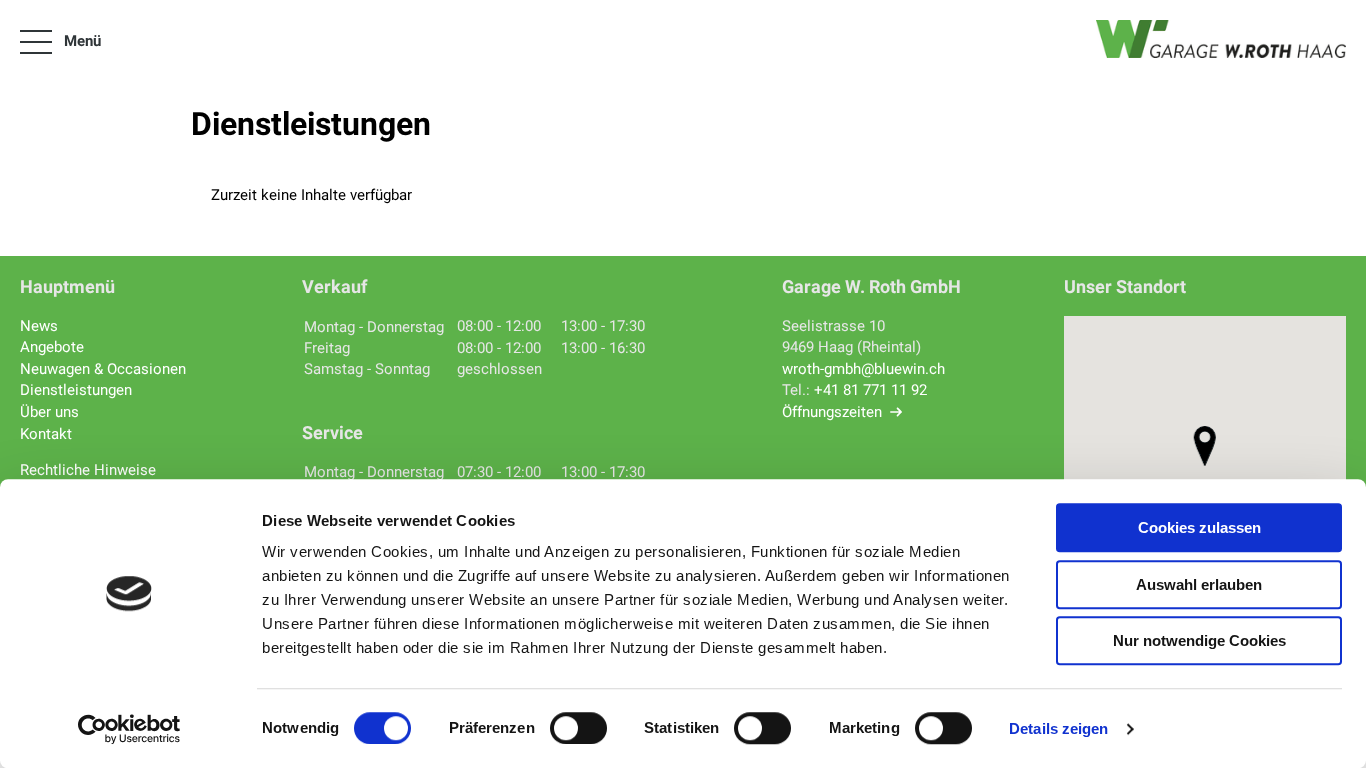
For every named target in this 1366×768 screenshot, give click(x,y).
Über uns (49, 412)
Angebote (52, 347)
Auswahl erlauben (1199, 584)
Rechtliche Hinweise (88, 470)
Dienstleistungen (76, 390)
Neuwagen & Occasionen (103, 369)
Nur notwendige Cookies (1199, 640)
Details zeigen (1058, 728)
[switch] (578, 728)
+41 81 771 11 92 (870, 390)
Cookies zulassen (1199, 527)
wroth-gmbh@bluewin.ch (863, 369)
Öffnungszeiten (832, 412)
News (39, 326)
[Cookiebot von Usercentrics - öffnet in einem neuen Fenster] (129, 729)
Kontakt (46, 434)
